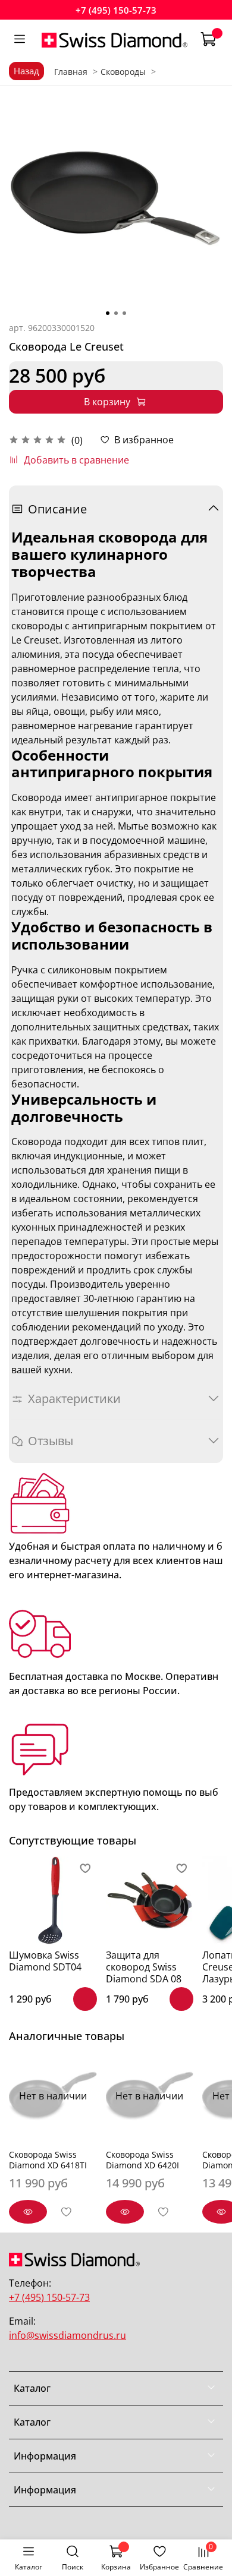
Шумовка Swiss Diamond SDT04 (45, 1961)
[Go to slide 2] (116, 313)
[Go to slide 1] (108, 313)
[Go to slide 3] (124, 313)
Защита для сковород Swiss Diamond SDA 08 (144, 1967)
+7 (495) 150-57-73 (116, 10)
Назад (26, 71)
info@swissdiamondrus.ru (68, 2335)
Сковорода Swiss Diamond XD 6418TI (48, 2160)
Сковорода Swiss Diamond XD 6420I (142, 2160)
